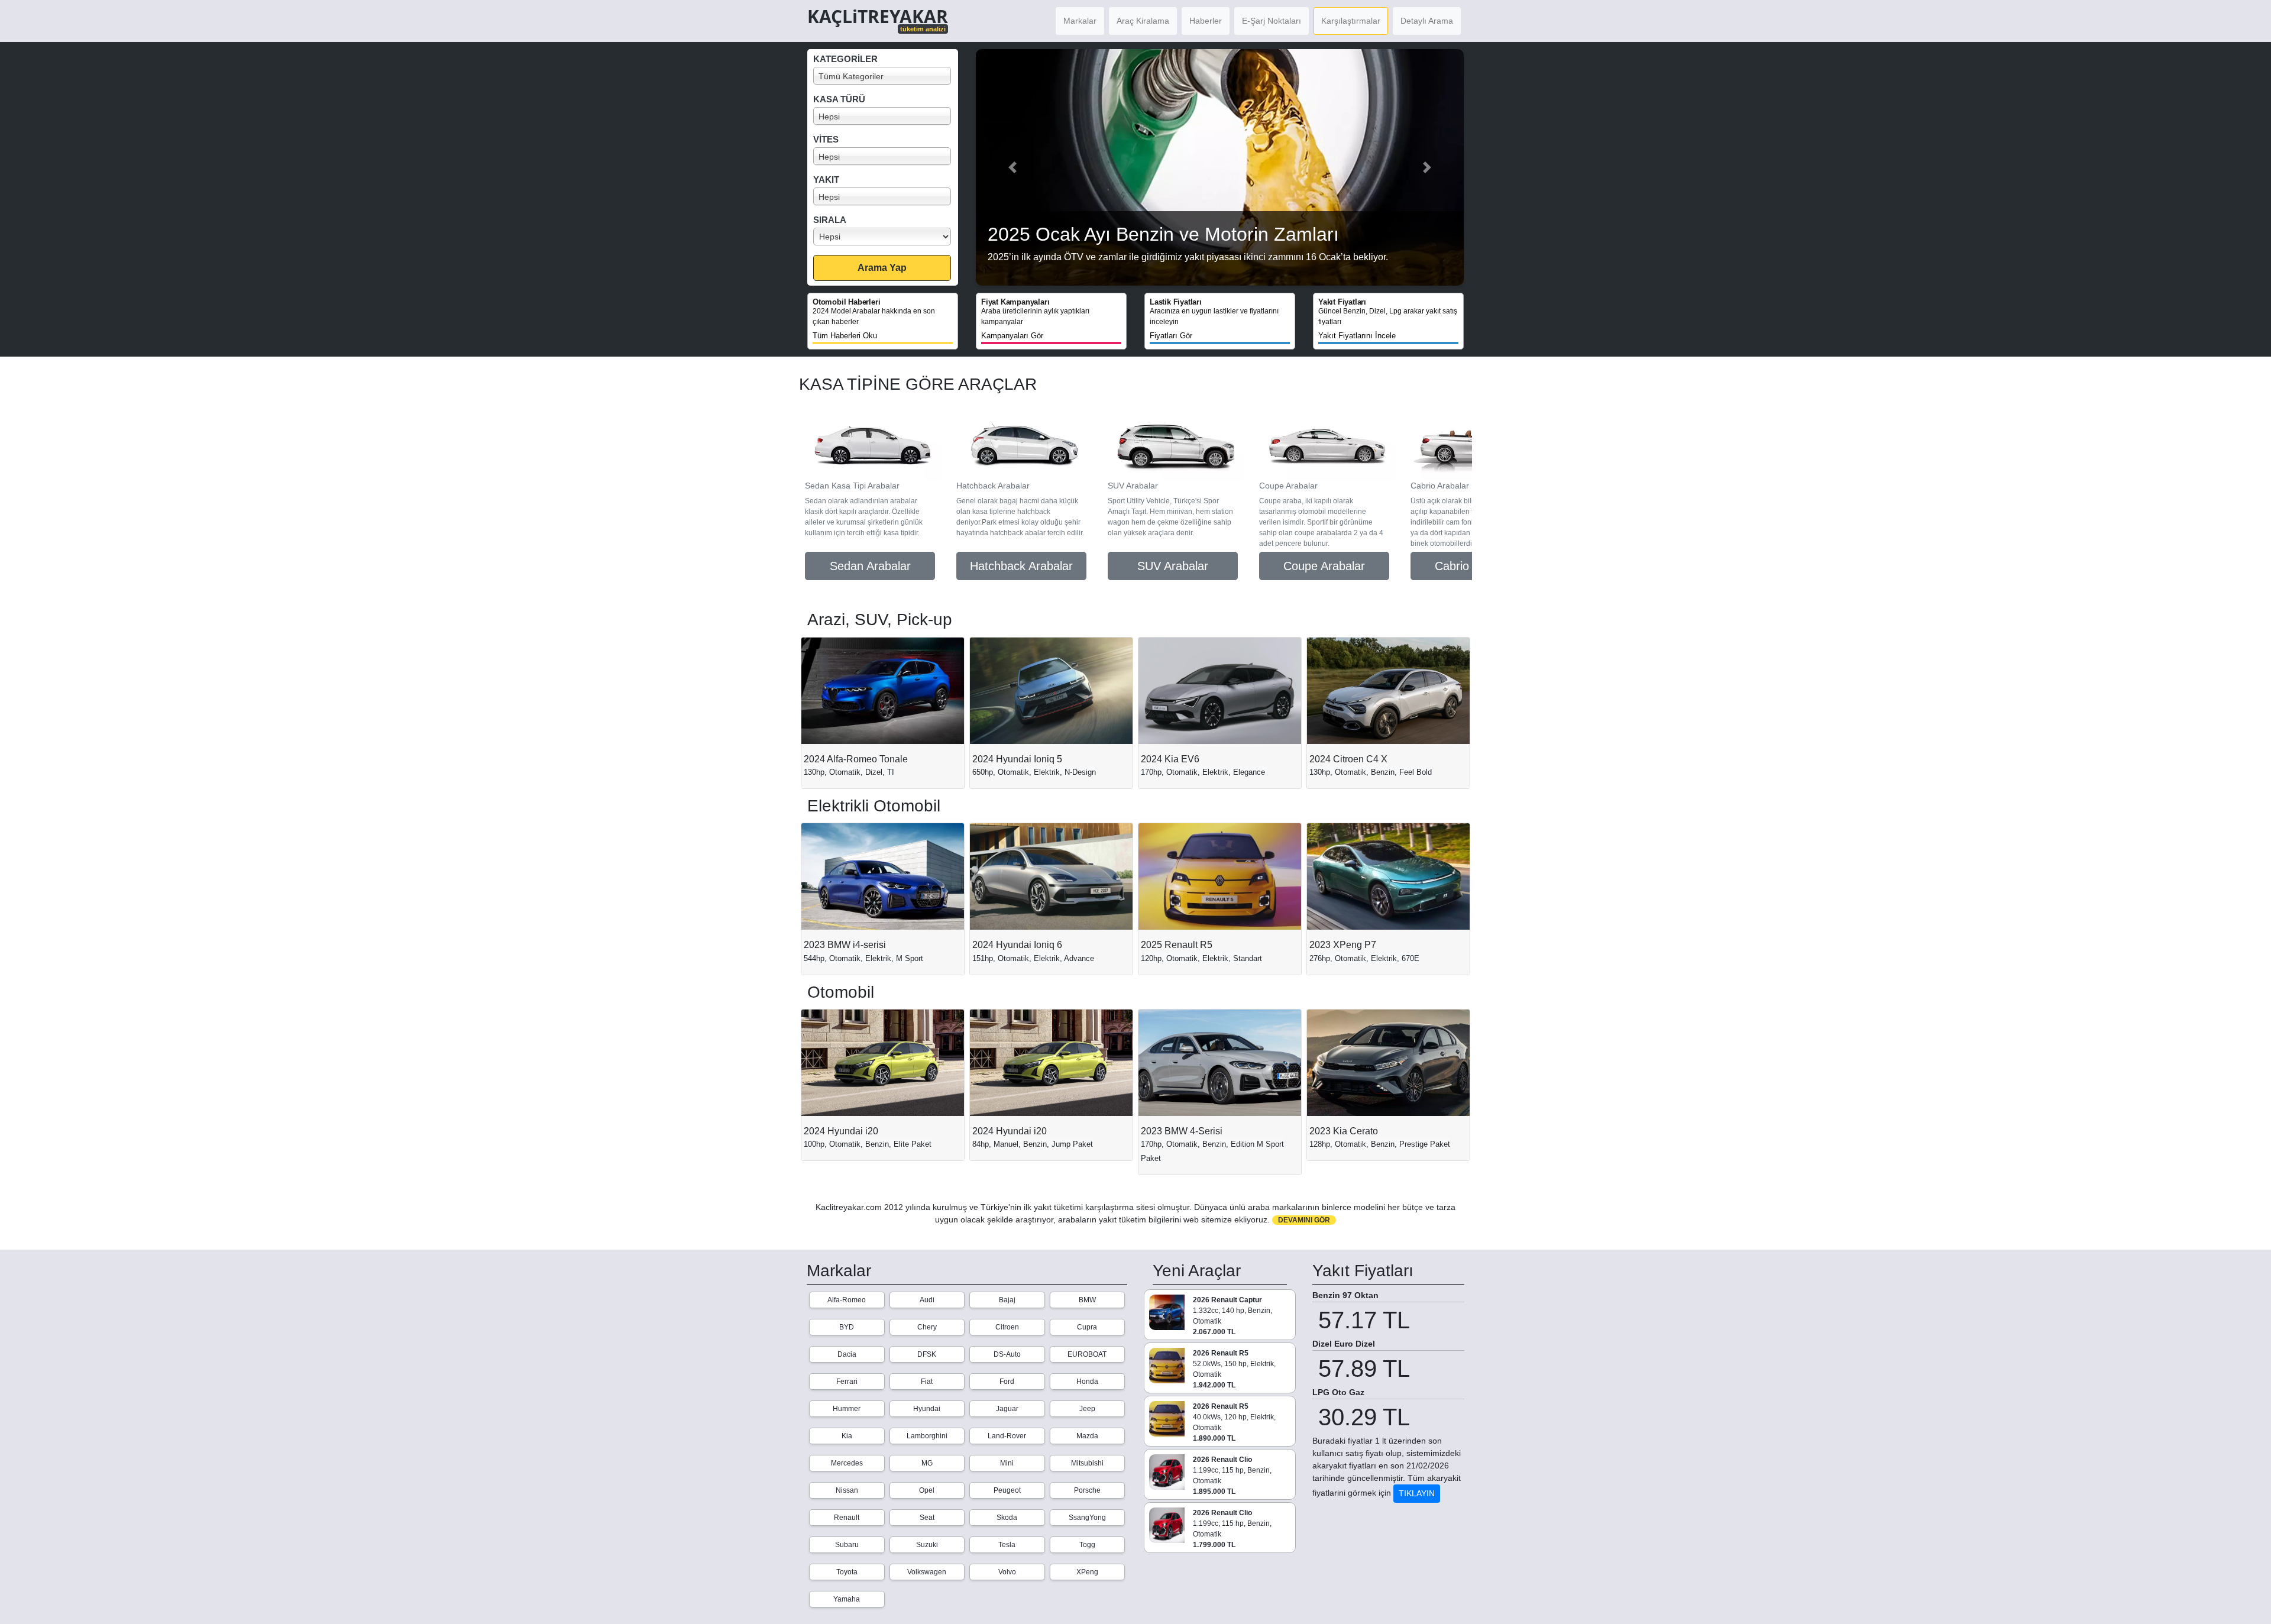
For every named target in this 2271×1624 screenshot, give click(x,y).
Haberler (1206, 21)
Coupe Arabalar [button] (1324, 566)
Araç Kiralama (1143, 21)
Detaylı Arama (1427, 21)
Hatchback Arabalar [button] (1021, 566)
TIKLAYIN (1417, 1493)
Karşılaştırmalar (1351, 21)
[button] (1012, 167)
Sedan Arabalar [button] (870, 566)
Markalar (1080, 21)
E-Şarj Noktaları (1272, 21)
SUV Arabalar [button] (1173, 566)
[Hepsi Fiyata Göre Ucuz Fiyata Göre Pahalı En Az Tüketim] (886, 237)
